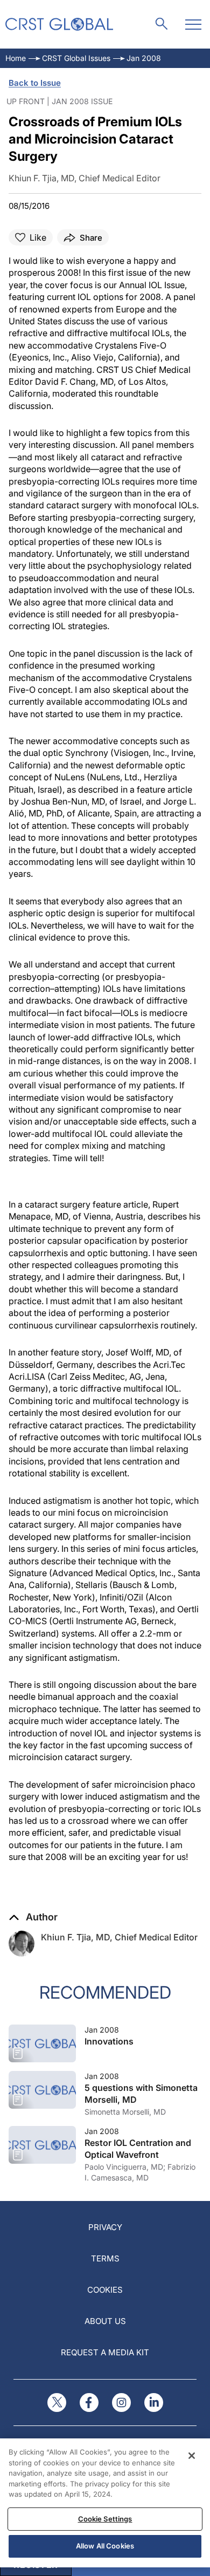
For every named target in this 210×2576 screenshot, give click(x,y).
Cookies (105, 2290)
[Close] (192, 2456)
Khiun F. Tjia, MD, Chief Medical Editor (119, 1937)
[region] (105, 2503)
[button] (33, 1917)
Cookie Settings (105, 2519)
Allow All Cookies (105, 2546)
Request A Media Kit (105, 2352)
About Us (105, 2321)
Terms (105, 2258)
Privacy (105, 2227)
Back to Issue (35, 83)
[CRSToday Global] (59, 24)
